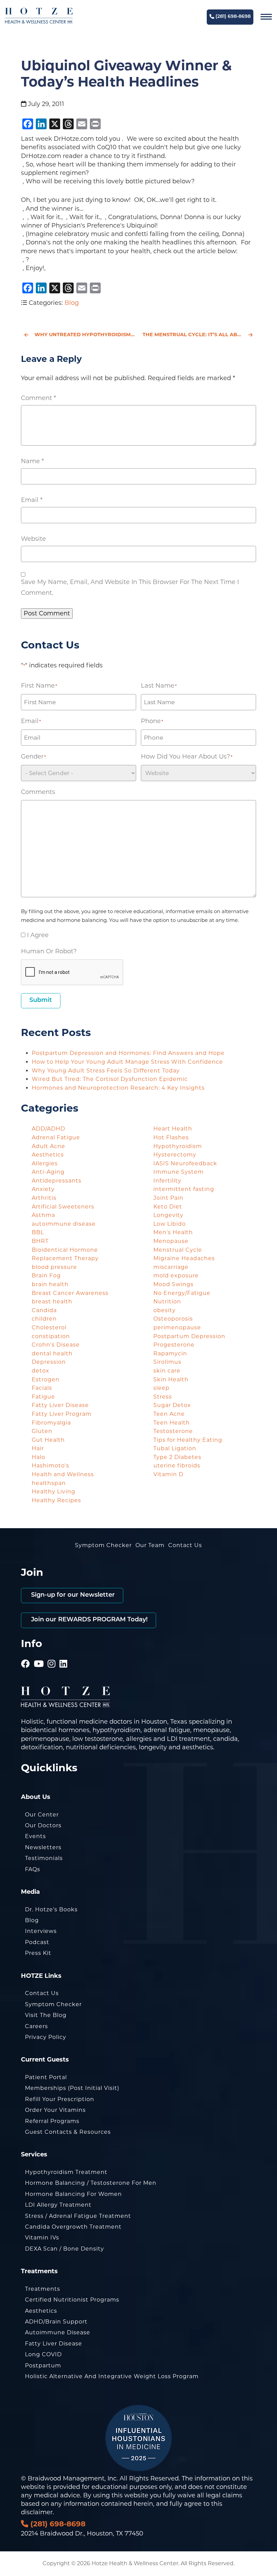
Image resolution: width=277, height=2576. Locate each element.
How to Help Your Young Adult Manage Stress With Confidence (128, 1062)
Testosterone (173, 1431)
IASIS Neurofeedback (185, 1163)
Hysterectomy (175, 1155)
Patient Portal (46, 2077)
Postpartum (43, 2366)
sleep (161, 1388)
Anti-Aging (48, 1172)
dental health (52, 1353)
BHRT (40, 1241)
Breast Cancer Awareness (70, 1293)
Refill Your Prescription (60, 2099)
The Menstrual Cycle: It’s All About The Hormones (199, 335)
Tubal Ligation (175, 1448)
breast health (52, 1302)
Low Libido (170, 1224)
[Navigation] (266, 17)
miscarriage (171, 1267)
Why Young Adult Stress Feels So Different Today (106, 1071)
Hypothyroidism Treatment (66, 2172)
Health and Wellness (63, 1474)
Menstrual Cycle (178, 1250)
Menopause (171, 1241)
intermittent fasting (184, 1189)
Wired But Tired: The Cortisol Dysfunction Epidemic (111, 1079)
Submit (41, 1001)
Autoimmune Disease (58, 2332)
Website (33, 539)
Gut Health (48, 1440)
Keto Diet (168, 1207)
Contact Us (185, 1545)
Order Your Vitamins (55, 2110)
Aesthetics (48, 1155)
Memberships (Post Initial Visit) (72, 2088)
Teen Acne (169, 1414)
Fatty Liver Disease (60, 1405)
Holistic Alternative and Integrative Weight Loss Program (112, 2376)
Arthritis (44, 1198)
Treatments (43, 2289)
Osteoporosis (173, 1319)
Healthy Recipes (56, 1500)
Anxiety (43, 1189)
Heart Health (173, 1129)
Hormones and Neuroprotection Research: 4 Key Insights (118, 1088)
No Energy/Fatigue (182, 1293)
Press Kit (38, 1953)
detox (41, 1371)
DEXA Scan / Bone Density (65, 2249)
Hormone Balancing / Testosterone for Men (91, 2183)
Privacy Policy (46, 2037)
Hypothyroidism (178, 1146)
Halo (39, 1457)
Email (32, 500)
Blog (72, 303)
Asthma (43, 1215)
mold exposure (176, 1276)
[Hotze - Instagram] (52, 1654)
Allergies (45, 1163)
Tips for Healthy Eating (188, 1440)
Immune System (179, 1172)
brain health (50, 1284)
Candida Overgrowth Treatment (73, 2227)
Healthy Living (54, 1492)
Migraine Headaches (184, 1258)
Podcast (37, 1942)
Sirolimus (167, 1362)
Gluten (42, 1431)
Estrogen (46, 1379)
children (44, 1319)
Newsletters (43, 1847)
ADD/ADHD (48, 1129)
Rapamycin (170, 1353)
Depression (49, 1362)
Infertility (167, 1181)
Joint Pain (168, 1198)
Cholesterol (49, 1327)
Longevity (168, 1215)
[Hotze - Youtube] (39, 1654)
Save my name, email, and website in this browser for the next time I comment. (130, 587)
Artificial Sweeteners (63, 1207)
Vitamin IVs (42, 2238)
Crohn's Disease (56, 1345)
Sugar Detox (172, 1405)
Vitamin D (168, 1474)
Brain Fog (46, 1276)
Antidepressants (57, 1181)
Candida (44, 1310)
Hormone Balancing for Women (73, 2194)
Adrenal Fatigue (56, 1137)
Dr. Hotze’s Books (51, 1909)
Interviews (41, 1931)
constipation (51, 1336)
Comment (39, 398)
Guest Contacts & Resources (68, 2132)
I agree (38, 935)
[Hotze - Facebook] (26, 1654)
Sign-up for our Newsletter (72, 1595)
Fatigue (43, 1397)
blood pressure (54, 1267)
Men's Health (173, 1232)
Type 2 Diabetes (177, 1457)
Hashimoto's (51, 1466)
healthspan (49, 1483)
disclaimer (37, 2512)
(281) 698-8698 (232, 17)
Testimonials (44, 1858)
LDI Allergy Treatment (58, 2205)
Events (35, 1836)
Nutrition (167, 1302)
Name (32, 461)
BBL (38, 1232)
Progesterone (174, 1345)
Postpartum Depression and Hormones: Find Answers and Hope (129, 1053)
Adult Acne (48, 1146)
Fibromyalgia (51, 1423)
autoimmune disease (64, 1224)
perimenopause (177, 1327)
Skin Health (171, 1379)
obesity (165, 1310)
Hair (38, 1448)
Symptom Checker (103, 1545)
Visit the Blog (46, 2015)
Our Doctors (43, 1825)
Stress (163, 1397)
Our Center (42, 1815)
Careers (36, 2026)
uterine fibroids (177, 1466)
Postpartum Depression (189, 1336)
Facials (42, 1388)
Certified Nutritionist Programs (72, 2300)
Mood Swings (173, 1284)
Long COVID (43, 2354)
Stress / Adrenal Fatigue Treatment (78, 2216)
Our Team (150, 1545)
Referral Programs (52, 2121)
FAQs (33, 1869)
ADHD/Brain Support (56, 2322)
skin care (167, 1371)
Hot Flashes (171, 1137)
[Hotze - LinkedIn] (64, 1654)
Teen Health (172, 1423)
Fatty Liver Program (62, 1414)
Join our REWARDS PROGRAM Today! (89, 1620)
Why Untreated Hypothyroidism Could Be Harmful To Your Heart (84, 335)
